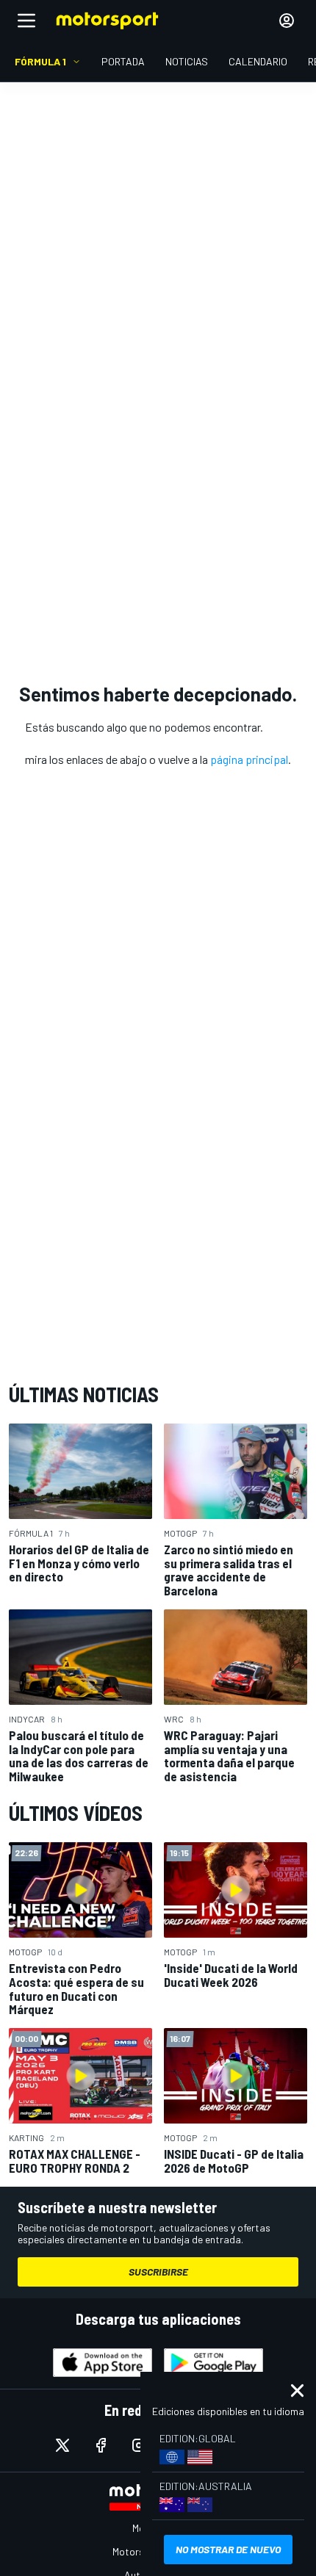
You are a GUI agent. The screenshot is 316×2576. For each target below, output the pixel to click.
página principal (249, 759)
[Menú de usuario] (287, 21)
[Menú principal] (26, 21)
